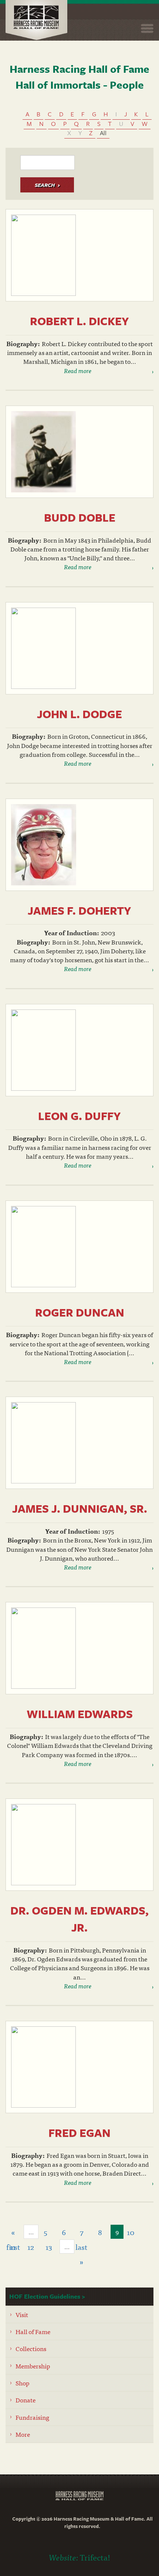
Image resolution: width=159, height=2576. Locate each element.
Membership (33, 2366)
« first (13, 2233)
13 (49, 2247)
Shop (23, 2383)
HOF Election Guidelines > (47, 2296)
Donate (26, 2400)
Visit (22, 2314)
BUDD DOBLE (80, 517)
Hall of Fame (33, 2331)
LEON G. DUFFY (79, 1116)
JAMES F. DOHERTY (79, 910)
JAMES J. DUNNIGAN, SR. (80, 1508)
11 (13, 2247)
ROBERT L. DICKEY (79, 321)
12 (31, 2247)
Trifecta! (95, 2557)
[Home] (36, 20)
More (23, 2434)
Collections (31, 2348)
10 (131, 2232)
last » (81, 2247)
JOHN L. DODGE (79, 714)
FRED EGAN (79, 2133)
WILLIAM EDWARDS (80, 1714)
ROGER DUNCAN (80, 1312)
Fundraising (32, 2417)
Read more (78, 370)
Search (45, 185)
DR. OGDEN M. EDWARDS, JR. (79, 1919)
